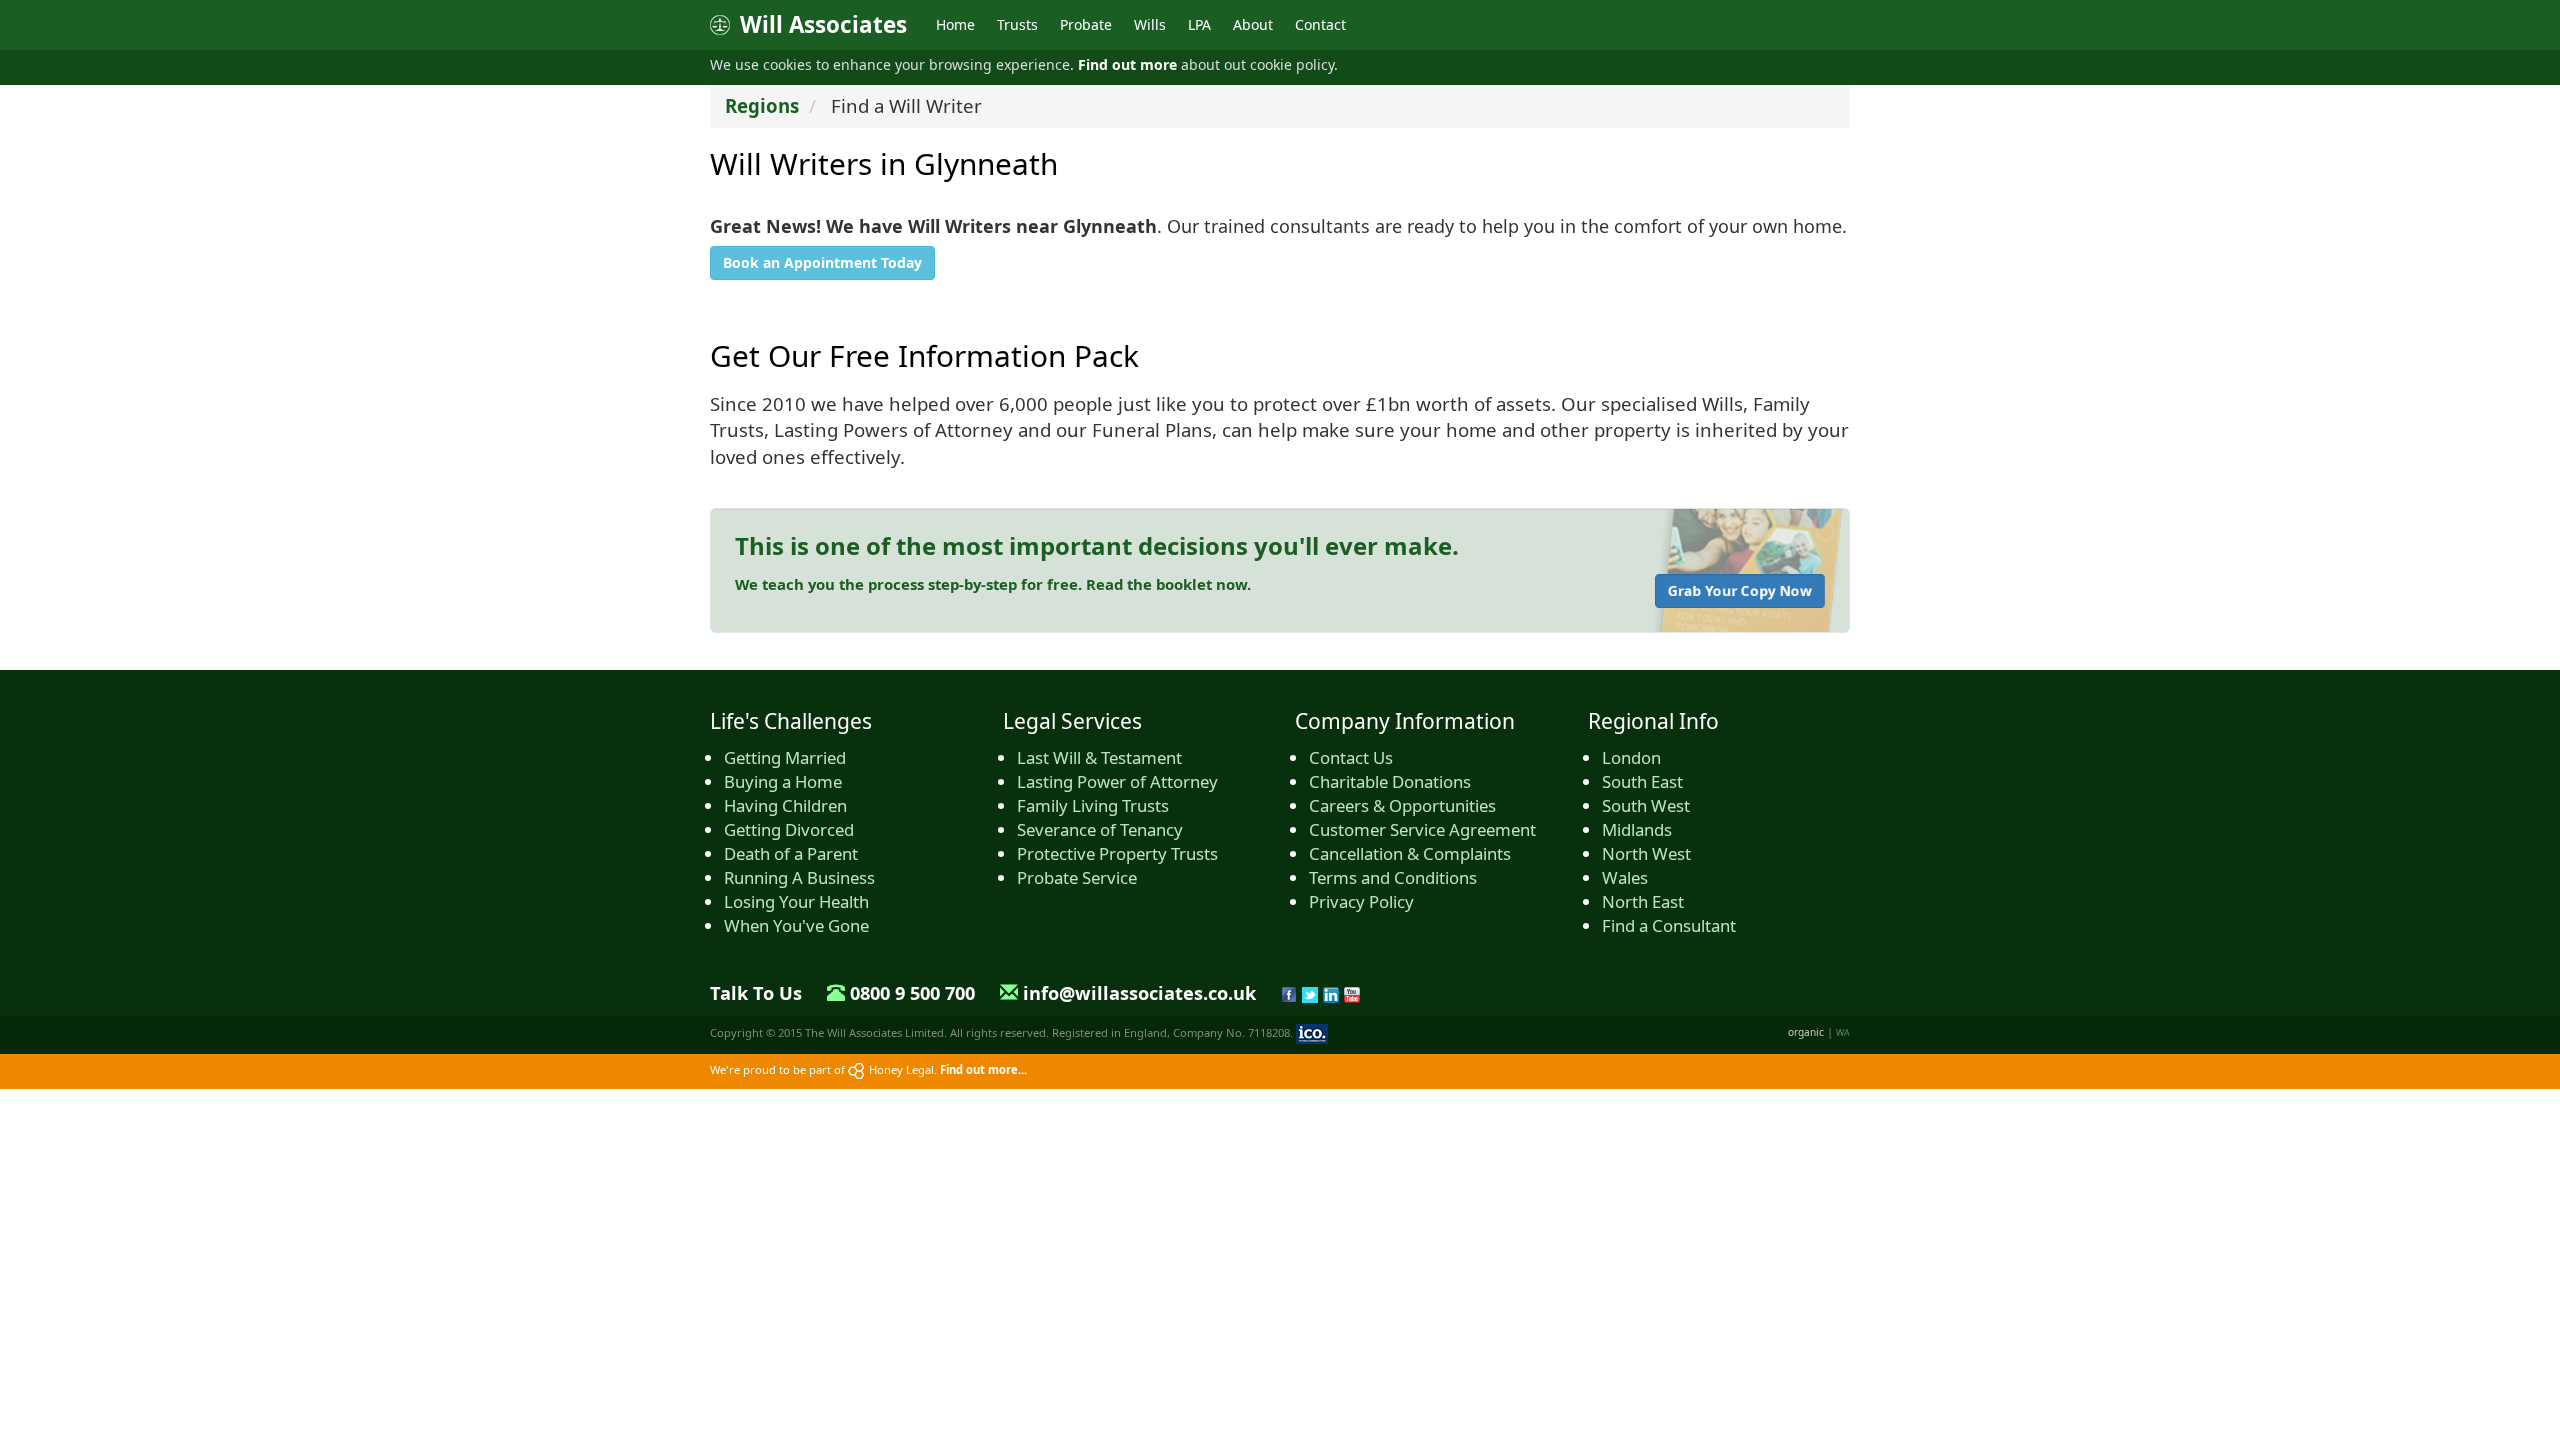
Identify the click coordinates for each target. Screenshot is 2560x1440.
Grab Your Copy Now (1740, 590)
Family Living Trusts (1093, 805)
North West (1646, 853)
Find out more (1127, 64)
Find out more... (983, 1069)
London (1631, 757)
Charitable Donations (1390, 781)
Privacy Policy (1361, 901)
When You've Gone (796, 925)
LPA (1199, 24)
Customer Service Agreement (1422, 829)
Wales (1625, 877)
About (1253, 24)
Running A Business (799, 877)
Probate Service (1077, 877)
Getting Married (785, 757)
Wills (1150, 24)
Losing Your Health (796, 901)
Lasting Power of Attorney (1117, 781)
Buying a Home (783, 781)
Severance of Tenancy (1100, 829)
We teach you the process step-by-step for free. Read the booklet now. (993, 584)
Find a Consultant (1669, 925)
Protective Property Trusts (1117, 853)
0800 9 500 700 (912, 993)
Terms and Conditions (1393, 877)
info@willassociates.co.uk (1139, 993)
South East (1642, 781)
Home (955, 24)
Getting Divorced (789, 829)
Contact (1320, 24)
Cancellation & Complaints (1410, 853)
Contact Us (1351, 757)
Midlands (1637, 829)
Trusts (1017, 24)
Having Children (785, 805)
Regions (762, 105)
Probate (1086, 24)
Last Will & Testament (1099, 757)
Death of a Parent (791, 853)
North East (1643, 901)
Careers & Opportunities (1402, 805)
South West (1646, 805)
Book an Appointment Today (822, 262)
